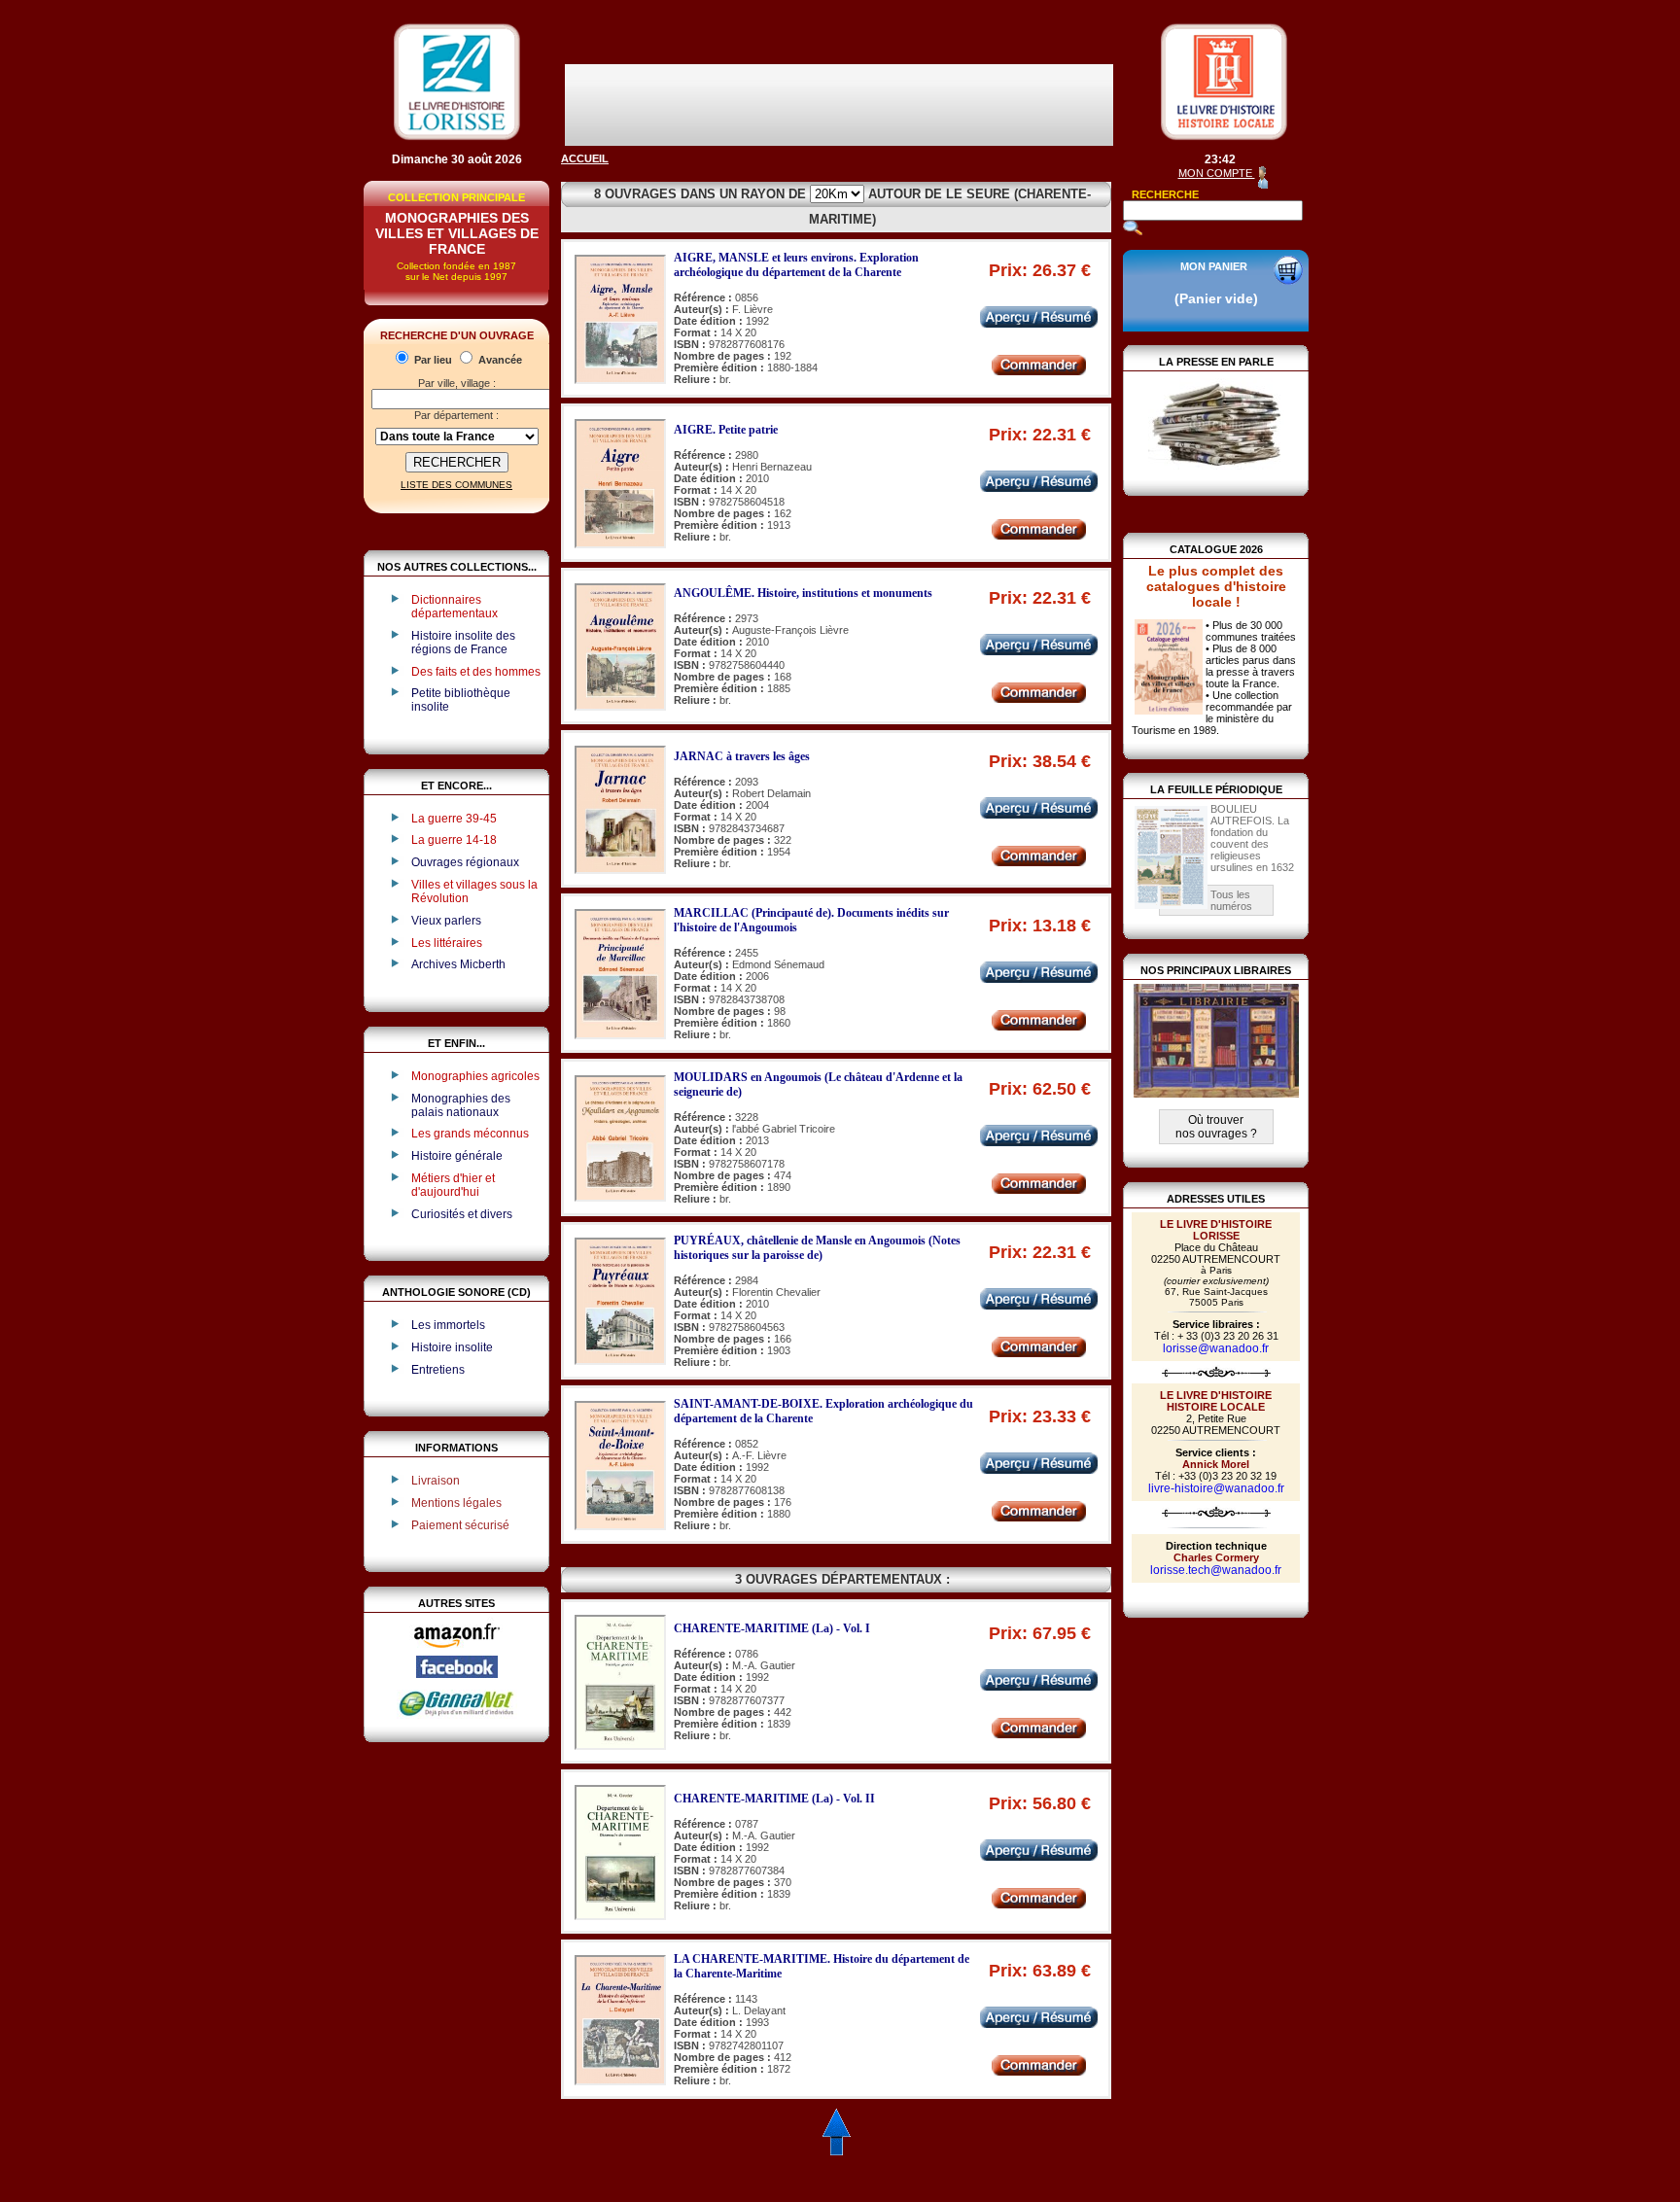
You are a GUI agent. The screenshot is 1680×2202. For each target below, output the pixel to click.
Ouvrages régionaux (465, 862)
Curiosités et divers (462, 1214)
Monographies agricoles (475, 1076)
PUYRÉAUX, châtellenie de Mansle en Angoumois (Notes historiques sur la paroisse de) (817, 1248)
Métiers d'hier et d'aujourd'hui (453, 1185)
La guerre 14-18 (454, 840)
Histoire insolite (452, 1347)
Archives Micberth (458, 964)
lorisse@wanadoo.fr (1216, 1348)
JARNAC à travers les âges (742, 756)
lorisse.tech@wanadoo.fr (1216, 1570)
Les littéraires (447, 943)
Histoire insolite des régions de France (463, 643)
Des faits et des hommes (476, 672)
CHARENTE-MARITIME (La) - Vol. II (774, 1799)
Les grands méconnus (470, 1134)
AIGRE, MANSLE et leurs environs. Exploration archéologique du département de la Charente (796, 265)
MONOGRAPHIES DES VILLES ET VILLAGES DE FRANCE (457, 233)
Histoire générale (457, 1156)
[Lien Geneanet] (457, 1715)
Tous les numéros (1231, 900)
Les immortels (448, 1325)
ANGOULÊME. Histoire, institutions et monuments (803, 593)
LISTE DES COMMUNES (456, 485)
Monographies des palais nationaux (461, 1105)
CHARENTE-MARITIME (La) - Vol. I (772, 1628)
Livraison (436, 1481)
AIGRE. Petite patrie (726, 430)
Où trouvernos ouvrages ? (1216, 1127)
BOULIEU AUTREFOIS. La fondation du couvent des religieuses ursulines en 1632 (1252, 838)
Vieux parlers (446, 921)
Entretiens (438, 1370)
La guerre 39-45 (454, 819)
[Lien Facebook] (457, 1674)
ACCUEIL (585, 158)
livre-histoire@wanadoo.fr (1216, 1488)
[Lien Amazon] (457, 1652)
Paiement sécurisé (460, 1525)
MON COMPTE (1217, 173)
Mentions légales (456, 1503)
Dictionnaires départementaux (455, 607)
